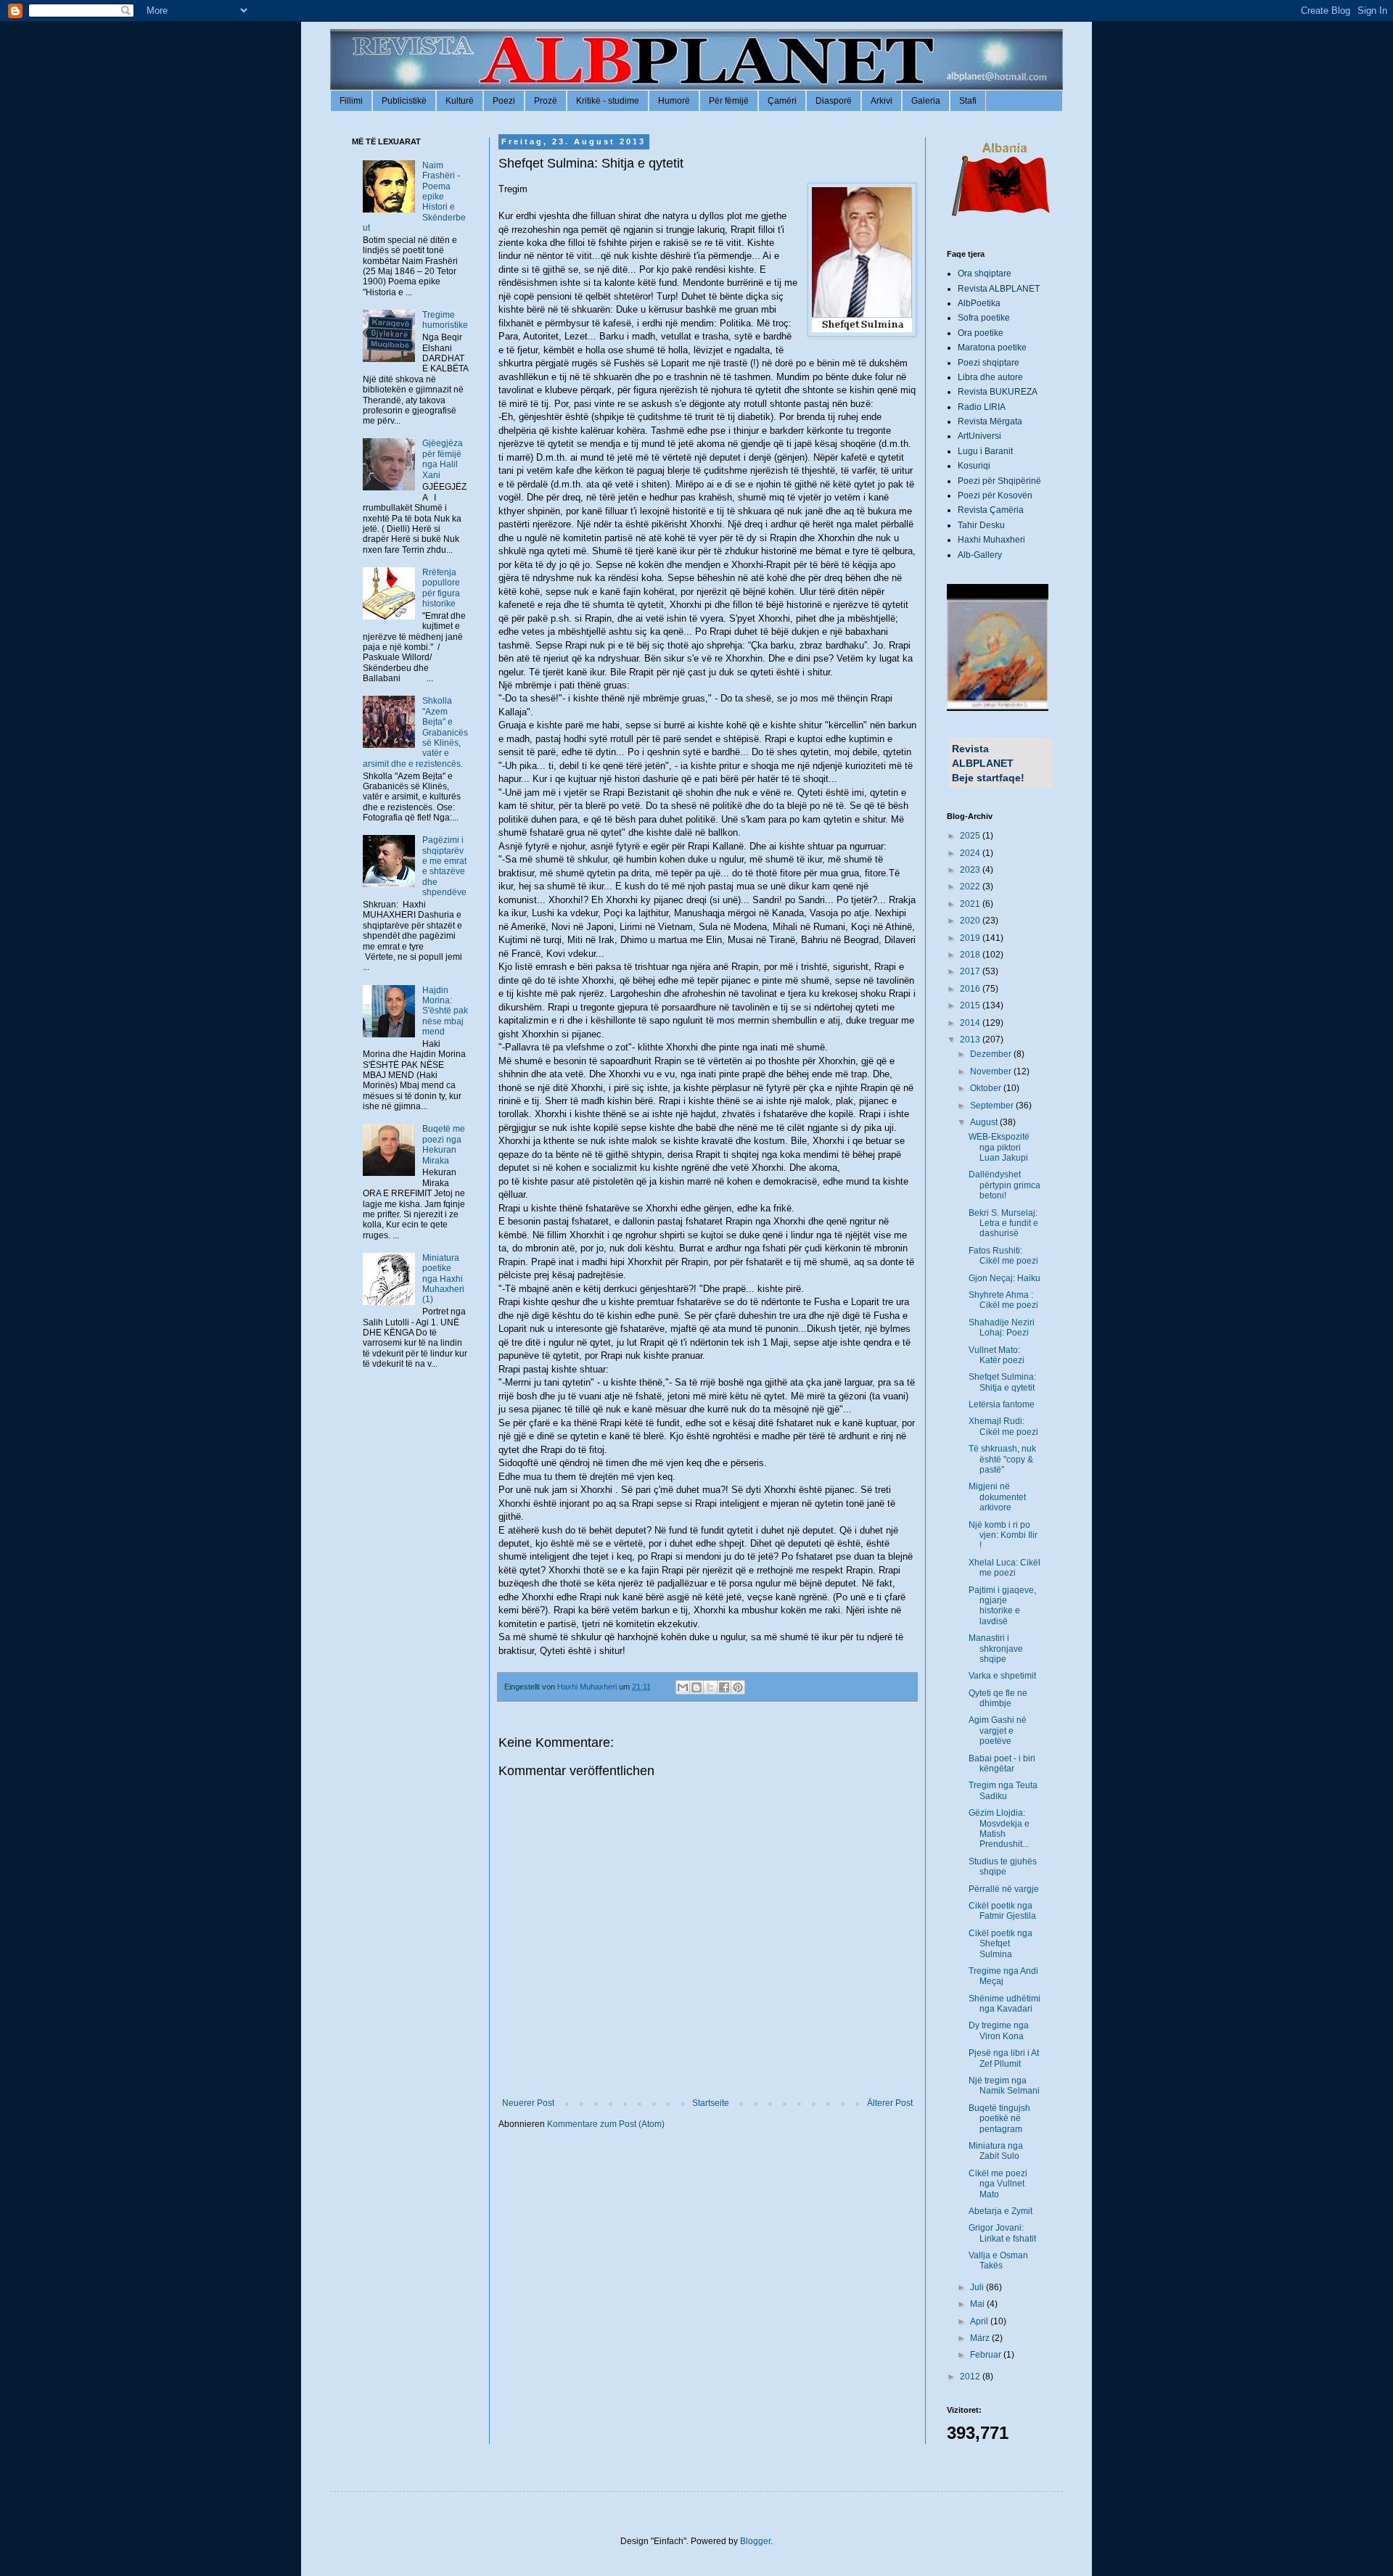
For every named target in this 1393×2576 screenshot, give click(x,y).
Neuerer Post (528, 2103)
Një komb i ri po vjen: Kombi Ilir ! (1003, 1535)
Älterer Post (890, 2103)
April (980, 2321)
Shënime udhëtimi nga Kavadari (1004, 2004)
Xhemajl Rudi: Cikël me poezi (1003, 1426)
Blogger (755, 2541)
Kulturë (460, 101)
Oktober (987, 1088)
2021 (971, 904)
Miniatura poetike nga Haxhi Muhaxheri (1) (443, 1279)
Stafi (968, 101)
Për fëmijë (729, 101)
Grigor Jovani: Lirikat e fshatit (1002, 2233)
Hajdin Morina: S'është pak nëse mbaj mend (445, 1011)
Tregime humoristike (445, 320)
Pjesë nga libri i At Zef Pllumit (1004, 2058)
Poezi (504, 101)
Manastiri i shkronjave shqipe (996, 1649)
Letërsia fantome (1002, 1404)
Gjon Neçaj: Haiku (1004, 1278)
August (985, 1122)
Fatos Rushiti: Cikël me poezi (1003, 1256)
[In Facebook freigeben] (724, 1687)
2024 (971, 853)
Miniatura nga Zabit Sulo (996, 2151)
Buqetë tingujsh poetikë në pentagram (999, 2119)
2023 (971, 870)
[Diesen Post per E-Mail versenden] (683, 1687)
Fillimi (351, 101)
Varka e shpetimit (1002, 1676)
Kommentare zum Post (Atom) (606, 2124)
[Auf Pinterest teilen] (738, 1687)
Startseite (711, 2103)
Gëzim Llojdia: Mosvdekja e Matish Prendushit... (999, 1828)
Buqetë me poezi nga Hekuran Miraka (444, 1144)
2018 (971, 955)
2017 (971, 971)
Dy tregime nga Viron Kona (999, 2030)
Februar (987, 2355)
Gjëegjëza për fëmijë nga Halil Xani (443, 459)
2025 (971, 836)
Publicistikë (404, 101)
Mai (978, 2304)
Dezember (992, 1054)
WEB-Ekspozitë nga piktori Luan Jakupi (999, 1147)
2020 (971, 921)
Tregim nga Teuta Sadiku (1003, 1790)
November (992, 1071)
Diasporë (834, 101)
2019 (971, 938)
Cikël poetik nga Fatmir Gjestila (1002, 1911)
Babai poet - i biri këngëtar (1002, 1764)
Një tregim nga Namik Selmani (1004, 2086)
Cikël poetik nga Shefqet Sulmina (1000, 1944)
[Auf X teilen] (710, 1687)
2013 (971, 1040)
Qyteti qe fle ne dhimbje (998, 1698)
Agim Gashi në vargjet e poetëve (998, 1731)
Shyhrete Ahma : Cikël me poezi (1003, 1300)
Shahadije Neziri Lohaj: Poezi (1002, 1328)
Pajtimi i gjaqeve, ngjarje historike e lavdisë (1002, 1606)
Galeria (926, 101)
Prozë (546, 101)
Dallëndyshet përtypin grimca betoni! (1004, 1185)
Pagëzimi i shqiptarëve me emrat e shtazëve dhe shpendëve (444, 866)
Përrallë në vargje (1004, 1889)
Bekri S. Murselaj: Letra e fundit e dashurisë (1003, 1223)
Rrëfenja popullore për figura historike (441, 588)
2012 (971, 2377)
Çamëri (782, 101)
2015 (971, 1005)
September (993, 1106)
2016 (971, 989)
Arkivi (882, 101)
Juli (978, 2287)
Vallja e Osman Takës (998, 2260)
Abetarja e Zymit (1000, 2211)
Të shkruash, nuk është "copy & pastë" (1002, 1459)
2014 (971, 1023)
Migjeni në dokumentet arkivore (997, 1497)
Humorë (674, 101)
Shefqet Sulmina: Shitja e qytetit (1002, 1382)
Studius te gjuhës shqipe (1003, 1867)
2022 (971, 886)
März (981, 2338)
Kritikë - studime (608, 101)
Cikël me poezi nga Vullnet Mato (998, 2184)
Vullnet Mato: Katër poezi (997, 1355)
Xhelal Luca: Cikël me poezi (1004, 1568)
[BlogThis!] (696, 1687)
